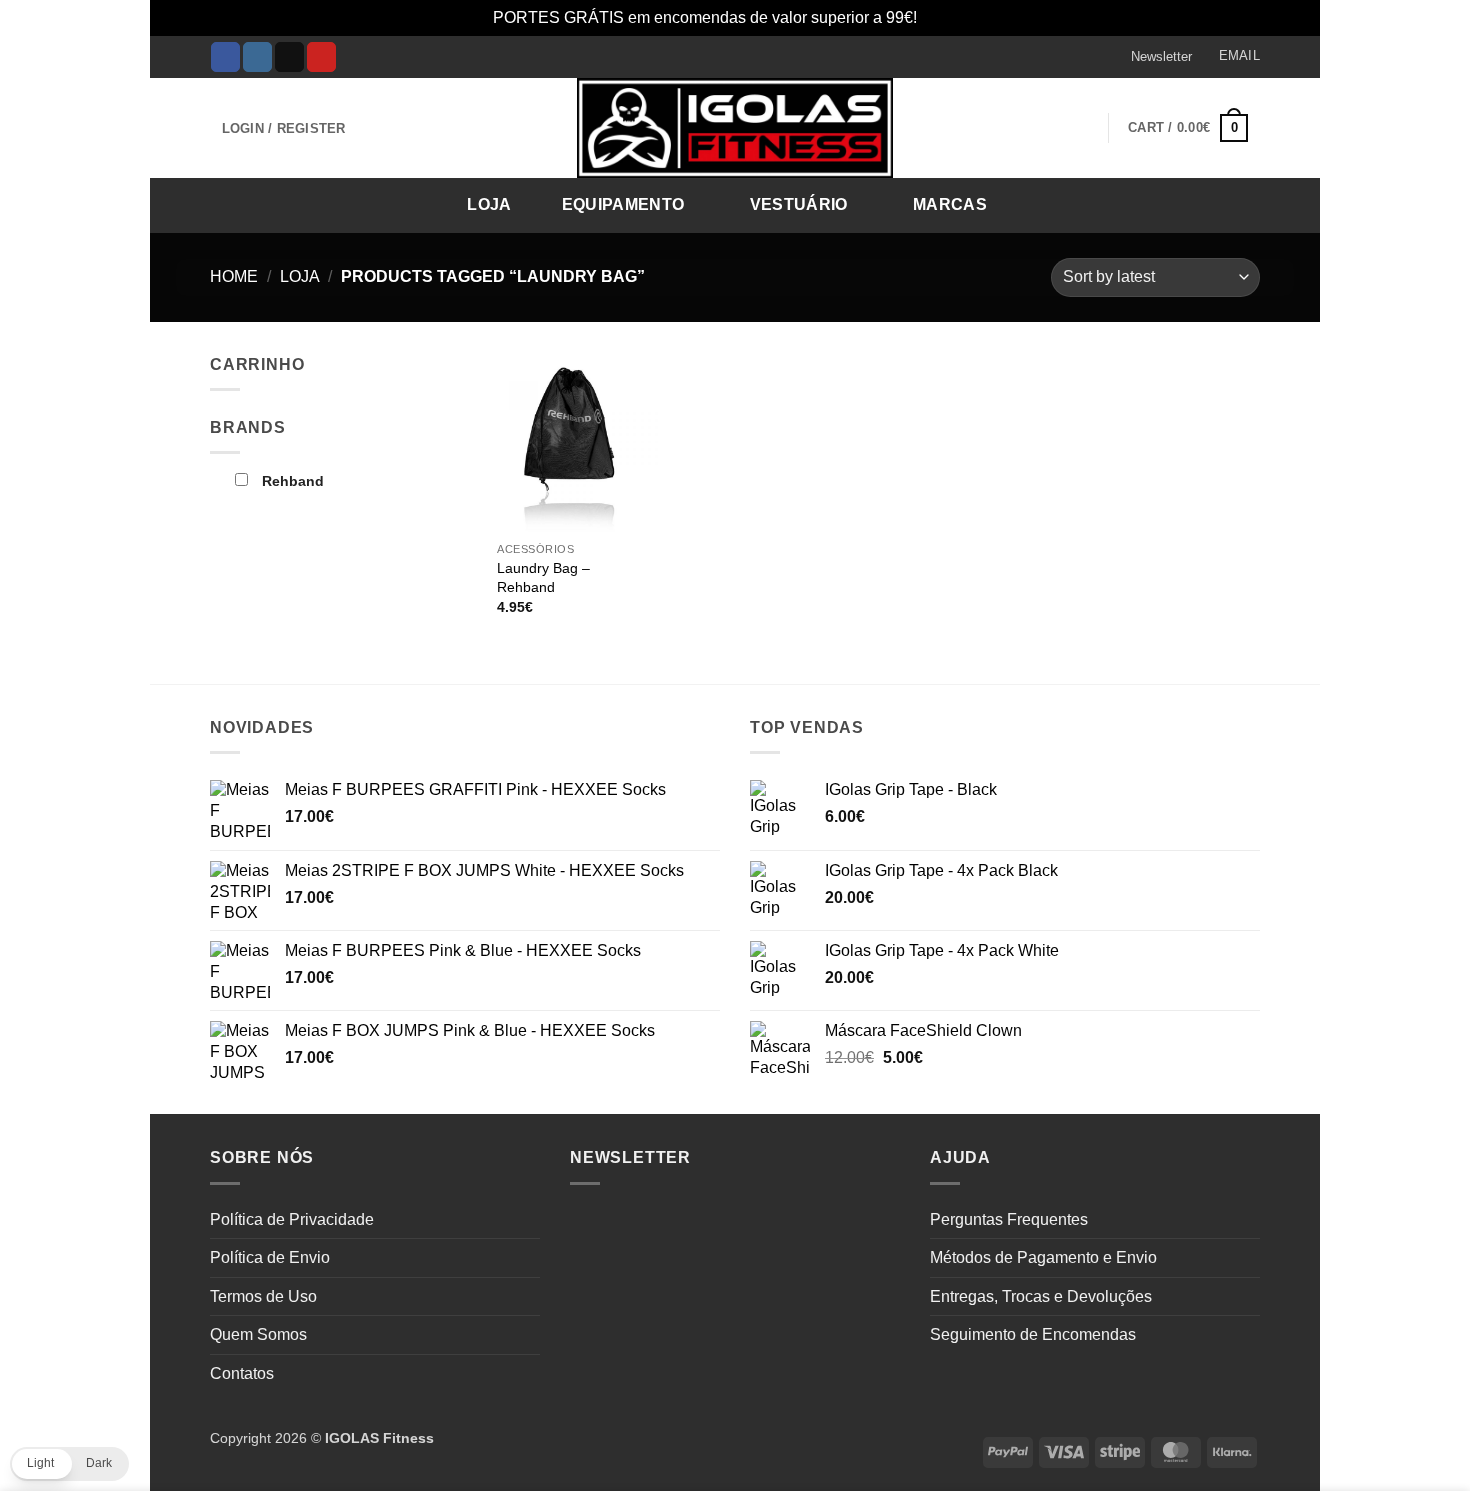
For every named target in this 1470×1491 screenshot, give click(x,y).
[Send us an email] (289, 57)
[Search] (1238, 203)
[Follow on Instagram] (257, 57)
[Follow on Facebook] (225, 57)
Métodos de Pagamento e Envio (1043, 1257)
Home (234, 276)
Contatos (242, 1373)
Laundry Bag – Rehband (543, 577)
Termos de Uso (263, 1296)
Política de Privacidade (292, 1219)
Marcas (950, 204)
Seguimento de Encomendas (1033, 1334)
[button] (1152, 57)
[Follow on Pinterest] (321, 57)
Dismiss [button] (949, 17)
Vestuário (799, 204)
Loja (489, 204)
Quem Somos (258, 1334)
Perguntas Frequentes (1009, 1219)
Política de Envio (270, 1257)
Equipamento (623, 204)
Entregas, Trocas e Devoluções (1041, 1296)
